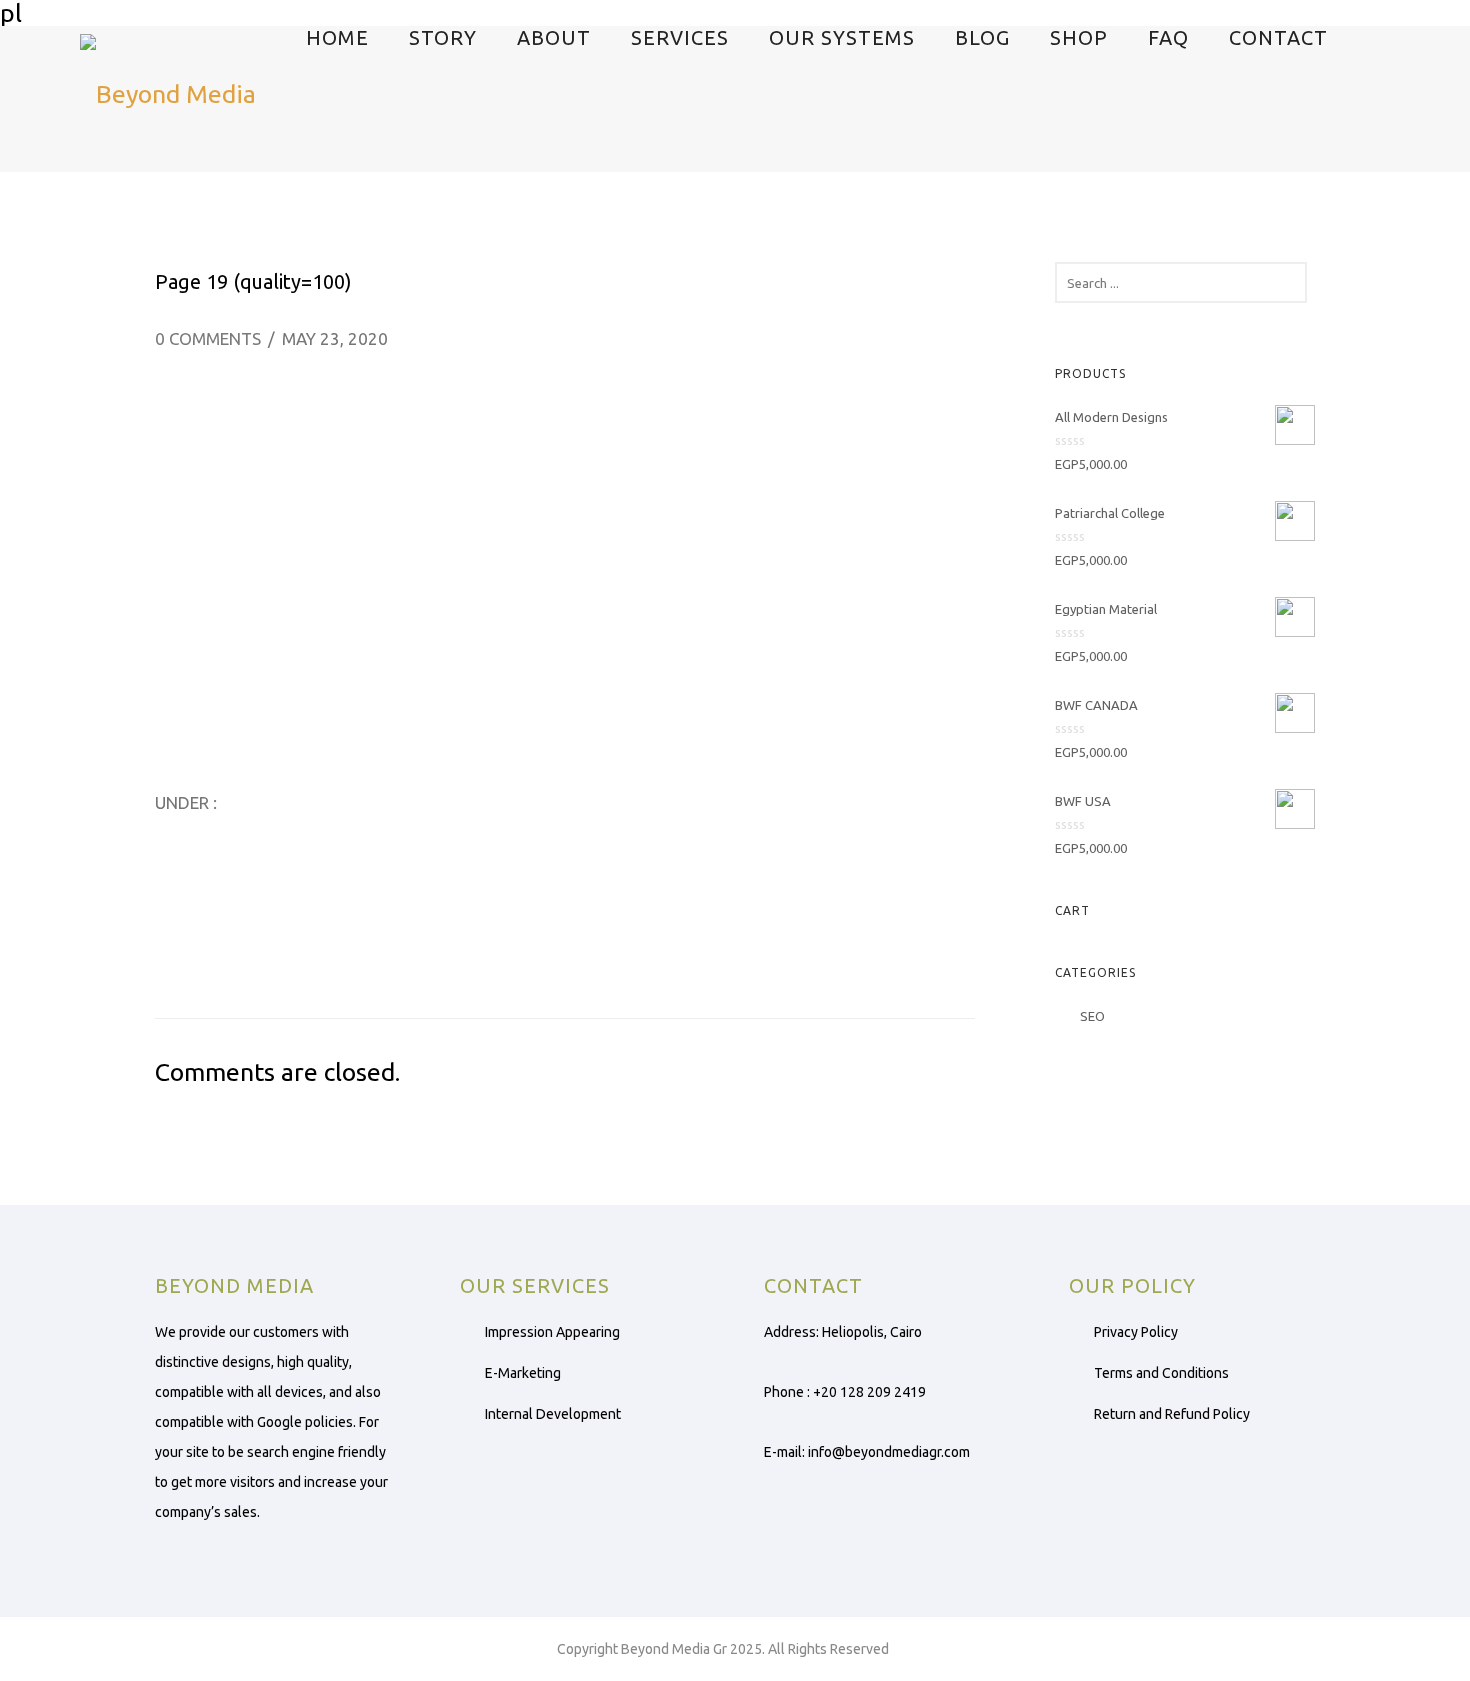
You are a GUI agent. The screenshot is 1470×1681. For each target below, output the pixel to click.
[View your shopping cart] (1431, 86)
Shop (1079, 37)
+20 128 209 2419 (869, 1392)
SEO (1092, 1016)
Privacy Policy (1136, 1332)
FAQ (1168, 37)
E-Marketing (523, 1373)
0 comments (208, 338)
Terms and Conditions (1161, 1373)
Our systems (842, 37)
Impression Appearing (552, 1332)
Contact (1278, 37)
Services (680, 37)
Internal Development (553, 1414)
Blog (982, 37)
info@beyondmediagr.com (889, 1452)
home (337, 37)
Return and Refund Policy (1172, 1414)
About (554, 37)
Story (443, 37)
